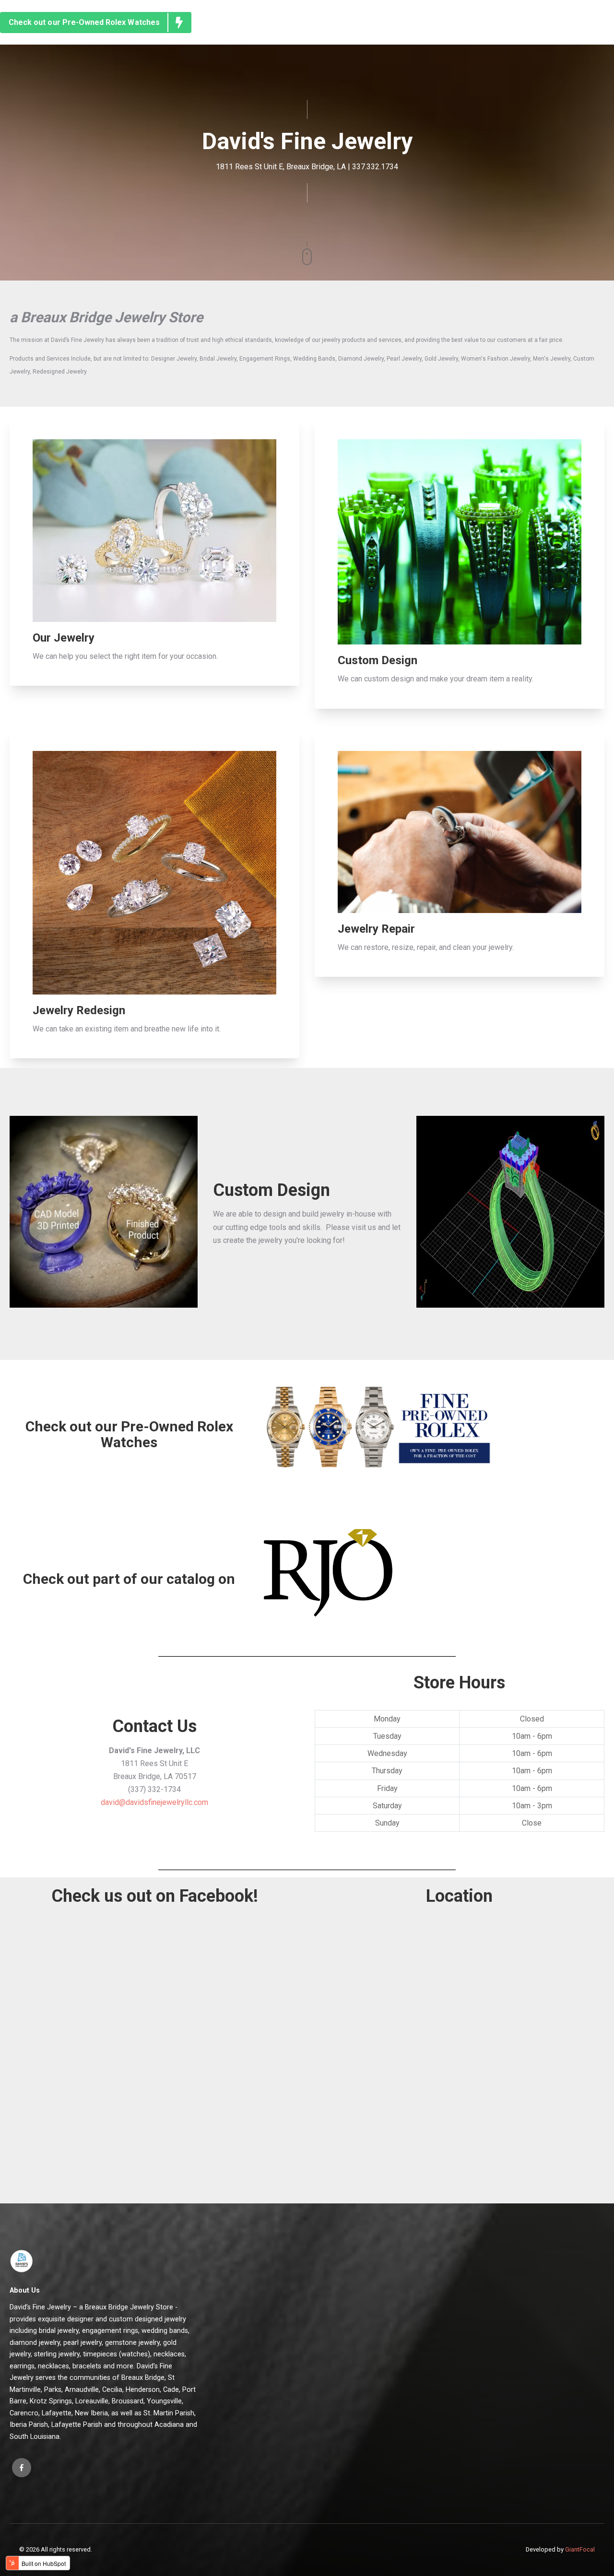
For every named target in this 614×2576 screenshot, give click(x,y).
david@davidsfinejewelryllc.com (154, 1802)
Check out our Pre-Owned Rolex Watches (84, 22)
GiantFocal (580, 2549)
